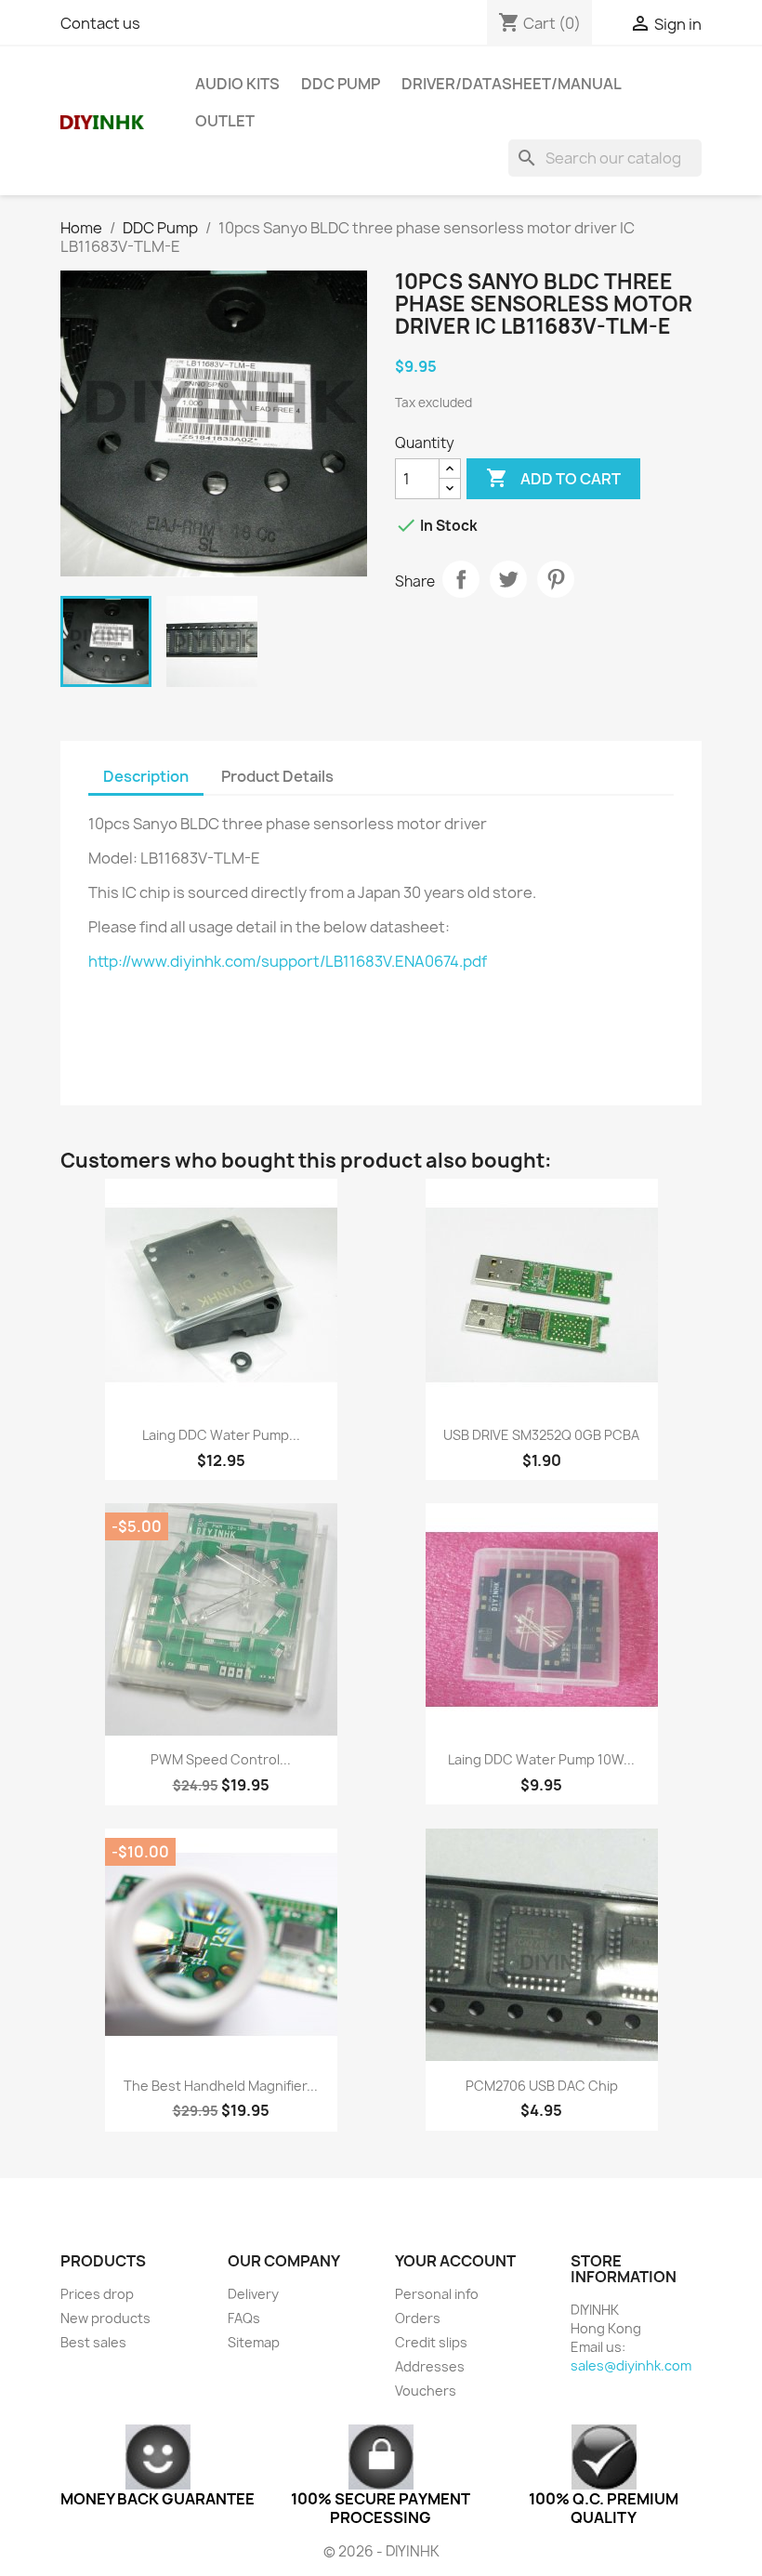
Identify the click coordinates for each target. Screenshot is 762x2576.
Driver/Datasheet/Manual (512, 84)
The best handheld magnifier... (221, 2086)
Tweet (508, 579)
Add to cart (553, 478)
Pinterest (556, 579)
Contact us (100, 23)
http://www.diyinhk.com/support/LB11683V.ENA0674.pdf (288, 961)
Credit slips (431, 2342)
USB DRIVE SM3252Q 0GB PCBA (541, 1435)
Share (461, 579)
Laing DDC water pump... (221, 1435)
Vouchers (426, 2391)
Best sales (93, 2342)
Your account (455, 2261)
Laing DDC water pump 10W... (541, 1759)
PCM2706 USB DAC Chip (542, 2086)
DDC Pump (341, 84)
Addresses (430, 2366)
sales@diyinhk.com (631, 2365)
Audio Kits (237, 84)
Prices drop (97, 2294)
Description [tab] (146, 776)
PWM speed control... (221, 1759)
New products (105, 2318)
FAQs (244, 2318)
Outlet (225, 121)
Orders (418, 2318)
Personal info (437, 2294)
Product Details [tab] (277, 776)
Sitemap (254, 2342)
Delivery (253, 2294)
